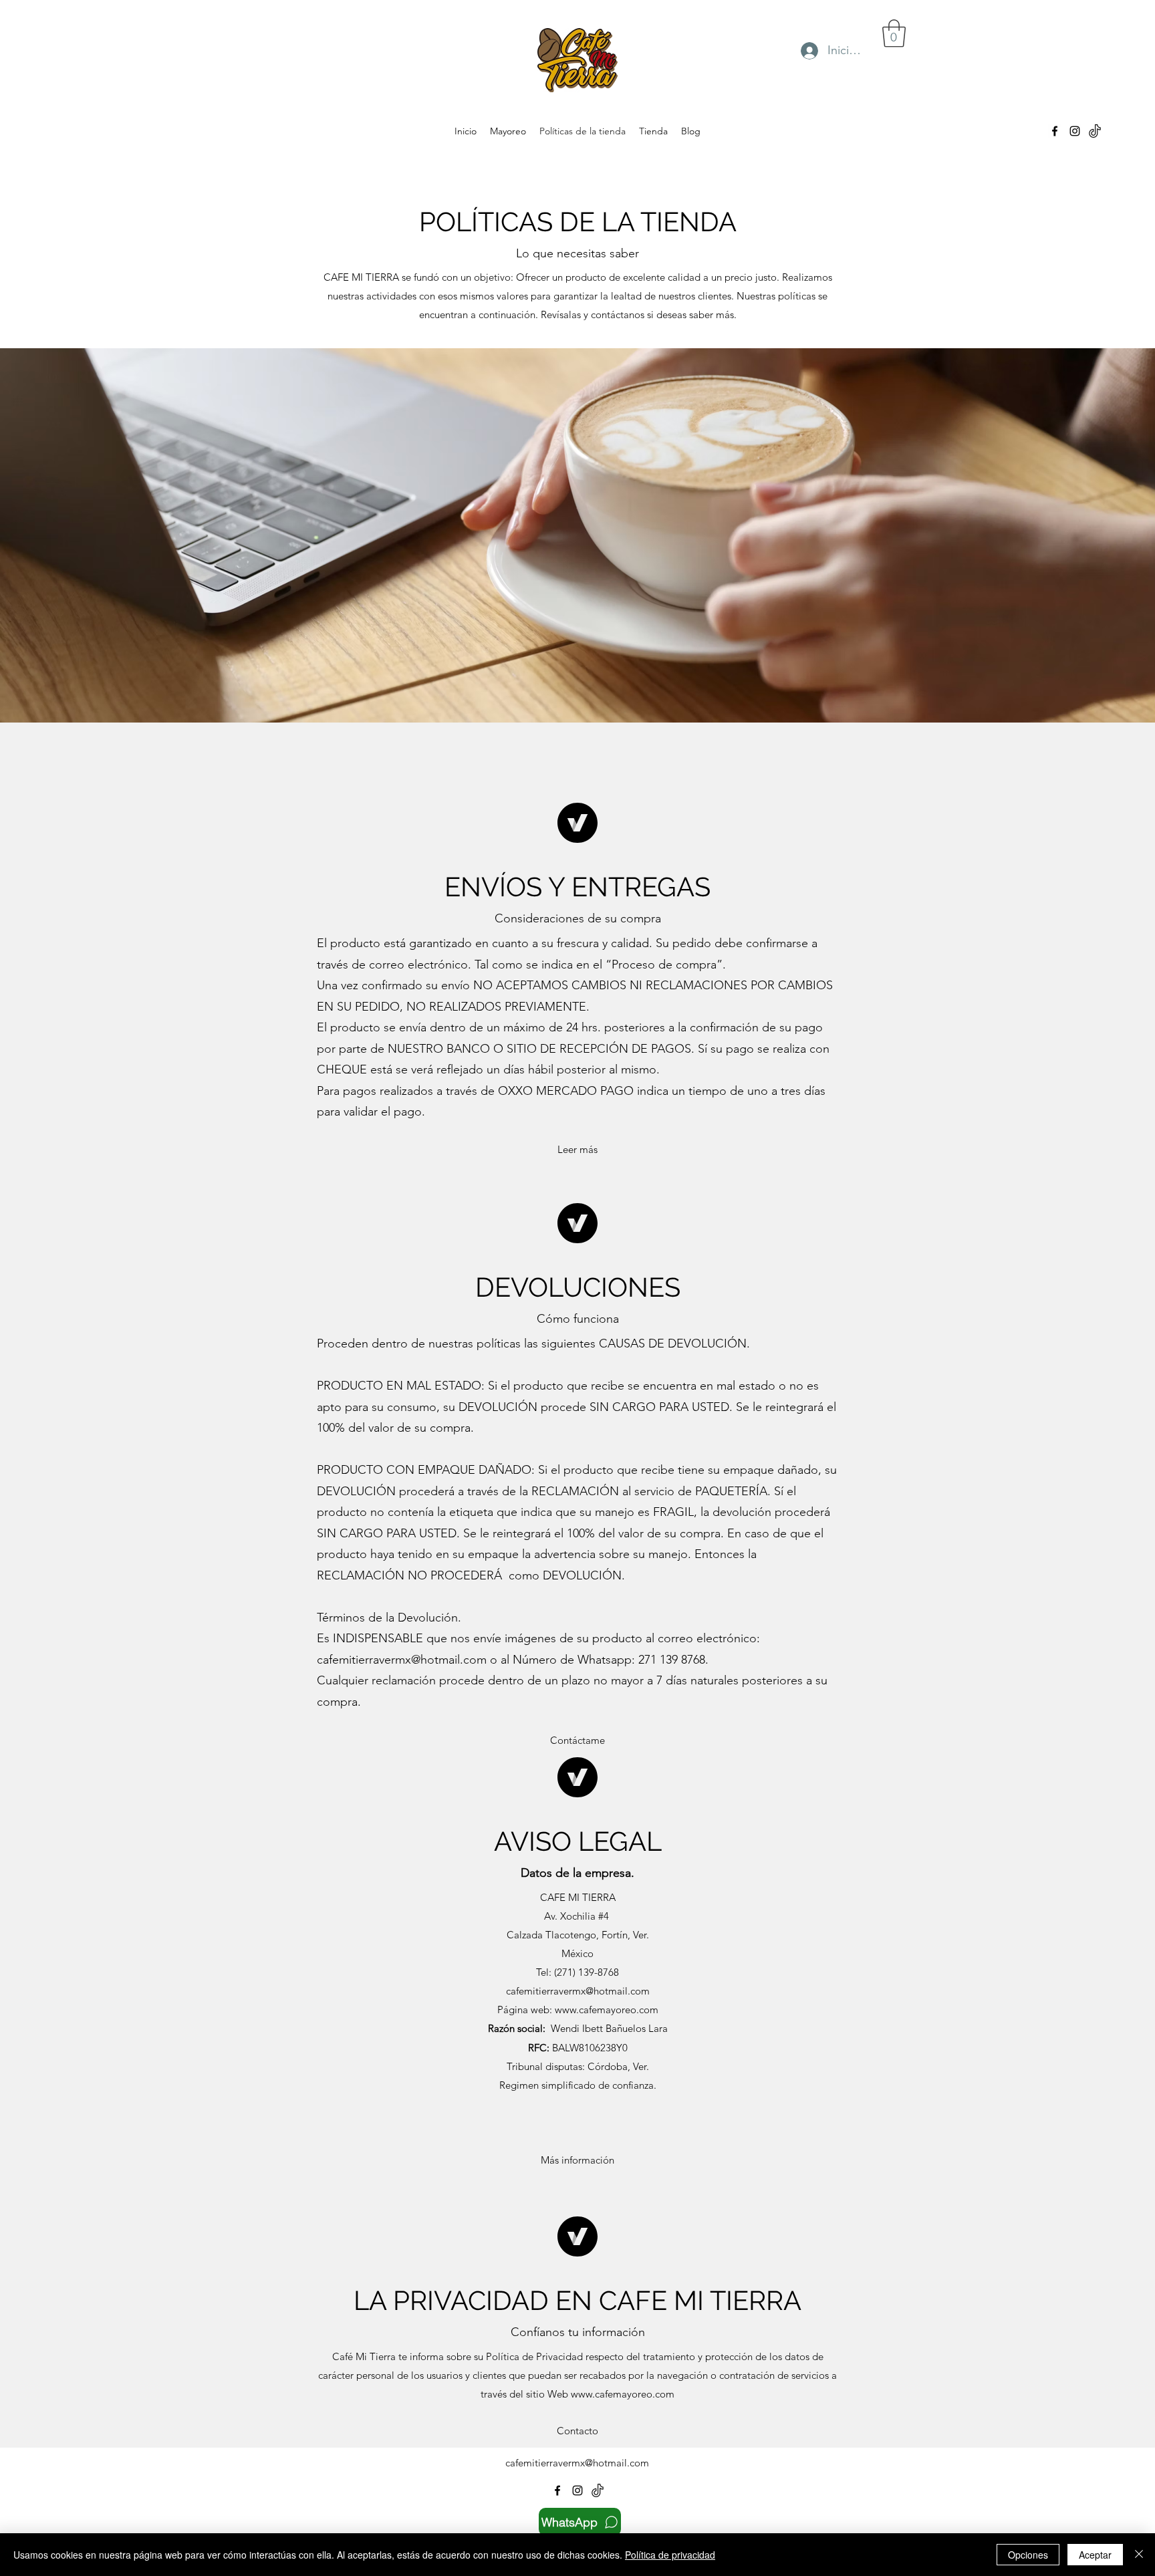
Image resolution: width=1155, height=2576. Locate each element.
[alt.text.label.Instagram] (1075, 131)
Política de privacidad (670, 2555)
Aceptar (1095, 2555)
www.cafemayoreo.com (623, 2394)
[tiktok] (1095, 131)
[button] (894, 33)
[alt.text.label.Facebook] (1055, 131)
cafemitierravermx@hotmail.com (402, 1660)
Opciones (1028, 2555)
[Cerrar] (1139, 2555)
